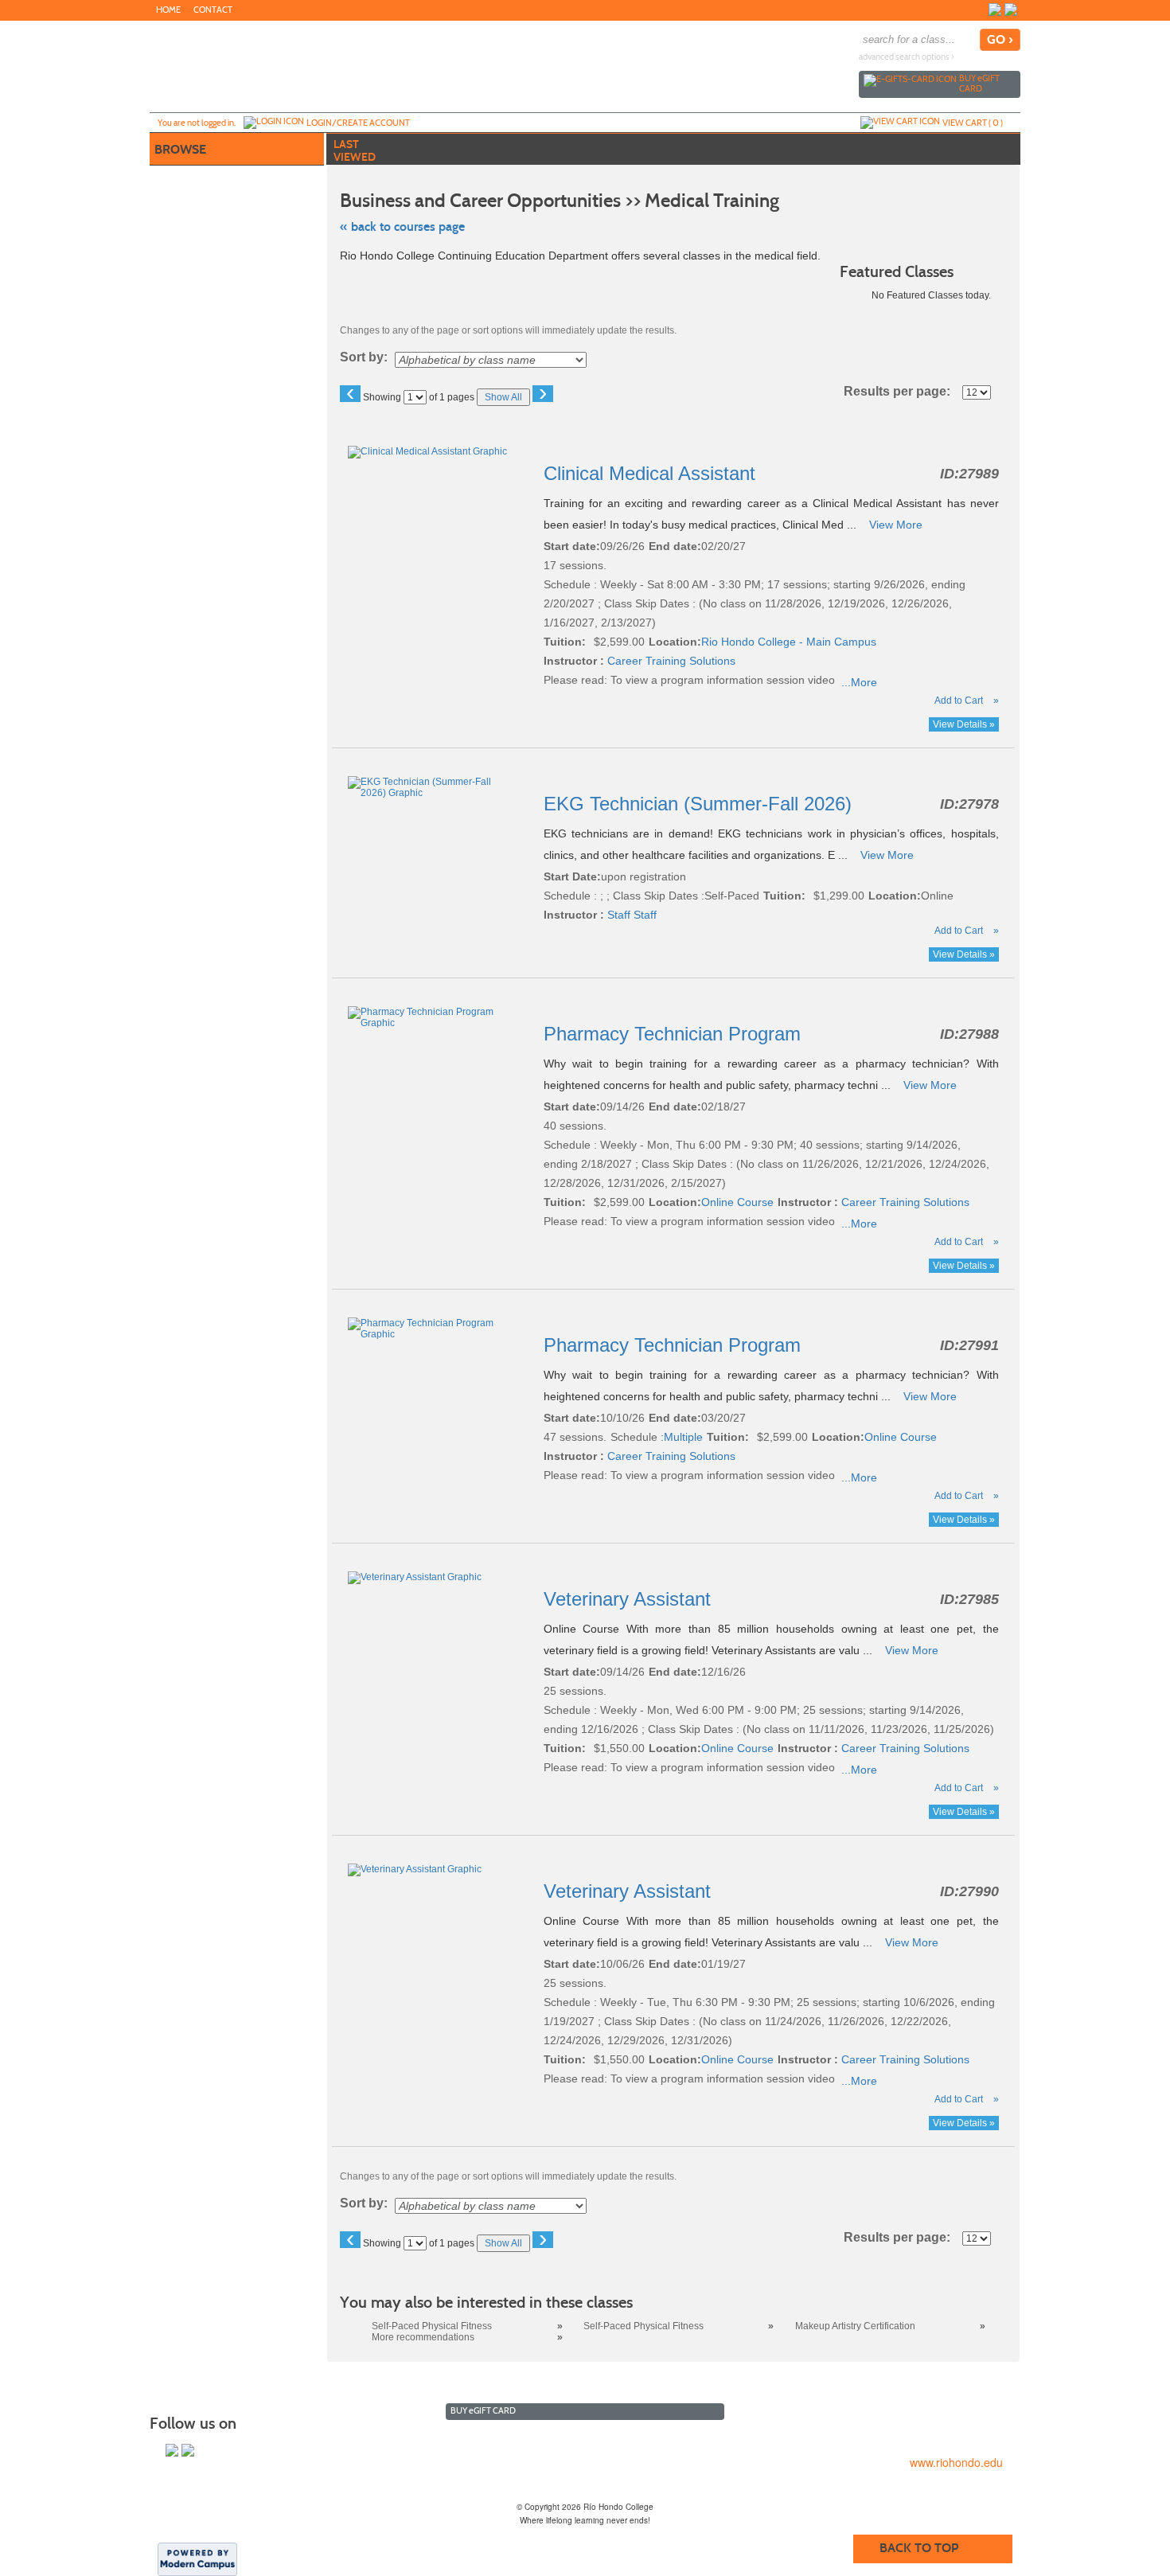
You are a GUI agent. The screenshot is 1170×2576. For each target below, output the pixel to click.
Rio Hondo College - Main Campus (789, 642)
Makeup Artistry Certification (855, 2326)
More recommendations (423, 2337)
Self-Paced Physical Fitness (432, 2326)
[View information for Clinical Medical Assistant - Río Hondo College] (429, 451)
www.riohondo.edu (956, 2462)
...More (859, 682)
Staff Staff (632, 915)
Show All (503, 397)
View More (896, 525)
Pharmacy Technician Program (675, 1034)
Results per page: (902, 392)
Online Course (737, 1202)
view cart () (973, 123)
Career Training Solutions (671, 661)
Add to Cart (959, 701)
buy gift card (979, 83)
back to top (919, 2548)
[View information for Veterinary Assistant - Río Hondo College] (416, 1577)
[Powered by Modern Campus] (197, 2558)
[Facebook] (995, 10)
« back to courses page (402, 226)
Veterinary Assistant (630, 1599)
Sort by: (364, 357)
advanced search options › (907, 57)
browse (180, 149)
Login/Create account (358, 123)
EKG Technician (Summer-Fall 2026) (700, 804)
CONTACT (213, 10)
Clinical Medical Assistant (652, 473)
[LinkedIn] (1011, 10)
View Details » (964, 724)
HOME (168, 10)
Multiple (683, 1437)
